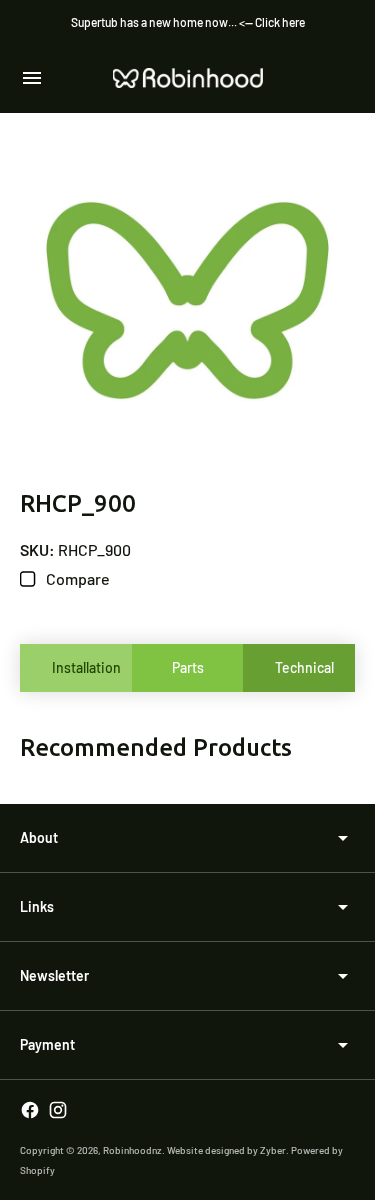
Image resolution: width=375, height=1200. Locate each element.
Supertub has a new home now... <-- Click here (188, 22)
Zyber (273, 1150)
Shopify (37, 1170)
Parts (188, 667)
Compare (76, 578)
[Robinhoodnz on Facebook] (30, 1110)
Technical (304, 667)
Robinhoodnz (132, 1150)
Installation (86, 667)
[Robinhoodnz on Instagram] (58, 1110)
